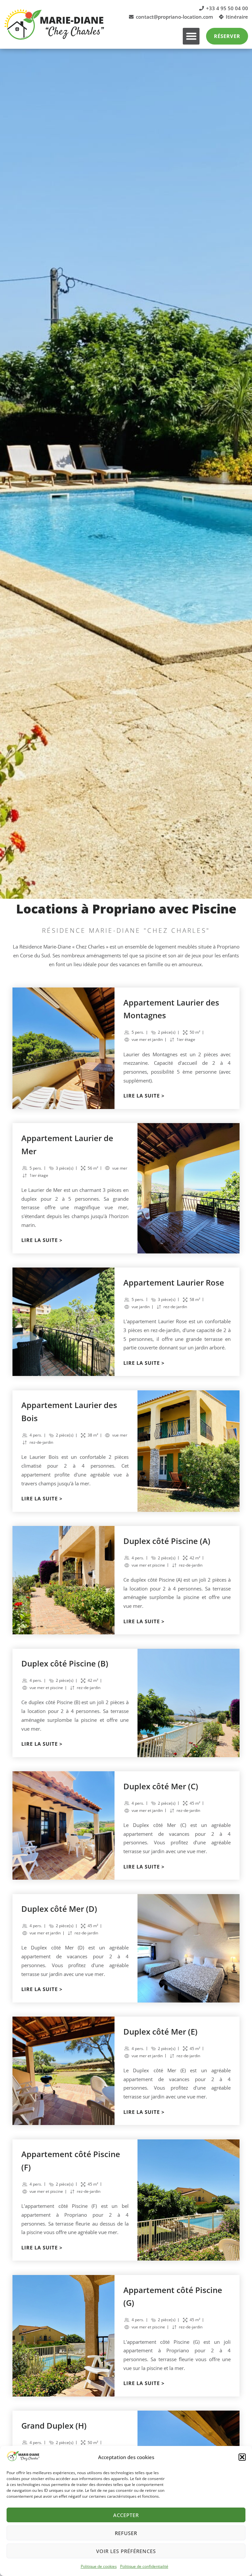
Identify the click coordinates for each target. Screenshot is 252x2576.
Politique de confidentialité (144, 2566)
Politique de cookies (99, 2566)
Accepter (126, 2515)
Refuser (126, 2533)
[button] (242, 2457)
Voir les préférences (126, 2551)
